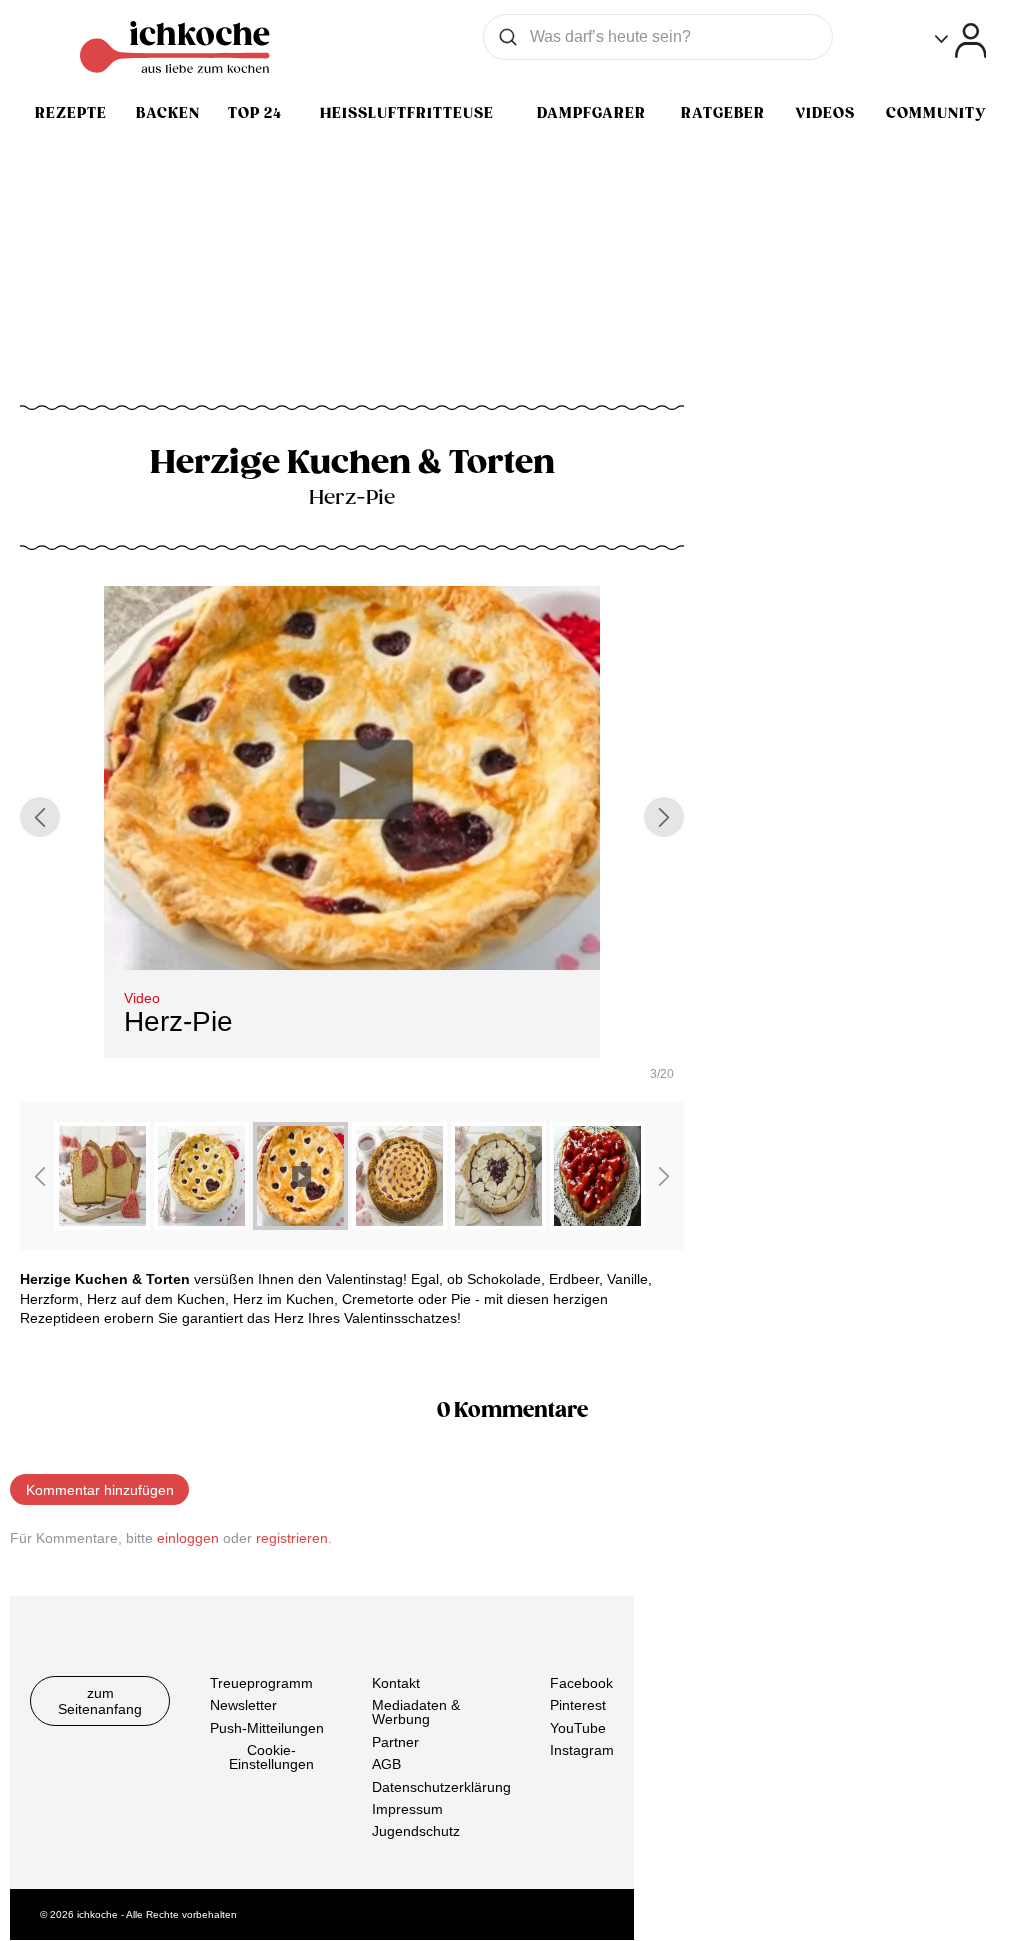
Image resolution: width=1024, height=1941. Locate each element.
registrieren (292, 1538)
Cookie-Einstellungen (271, 1758)
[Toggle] (960, 40)
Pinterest (578, 1706)
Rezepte (71, 113)
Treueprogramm (261, 1683)
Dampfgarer (591, 113)
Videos (825, 113)
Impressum (407, 1809)
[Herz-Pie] (201, 1223)
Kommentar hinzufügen (100, 1490)
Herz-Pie (178, 1021)
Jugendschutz (416, 1832)
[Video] (300, 1223)
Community (936, 113)
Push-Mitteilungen (267, 1728)
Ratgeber (723, 113)
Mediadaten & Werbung (416, 1713)
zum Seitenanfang (100, 1701)
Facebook (581, 1683)
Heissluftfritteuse (407, 113)
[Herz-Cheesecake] (399, 1223)
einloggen (188, 1538)
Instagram (582, 1751)
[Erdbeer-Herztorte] (597, 1223)
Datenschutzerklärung (441, 1787)
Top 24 (255, 113)
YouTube (578, 1728)
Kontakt (396, 1683)
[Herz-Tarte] (498, 1223)
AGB (386, 1765)
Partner (395, 1742)
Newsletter (243, 1706)
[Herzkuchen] (102, 1223)
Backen (168, 113)
